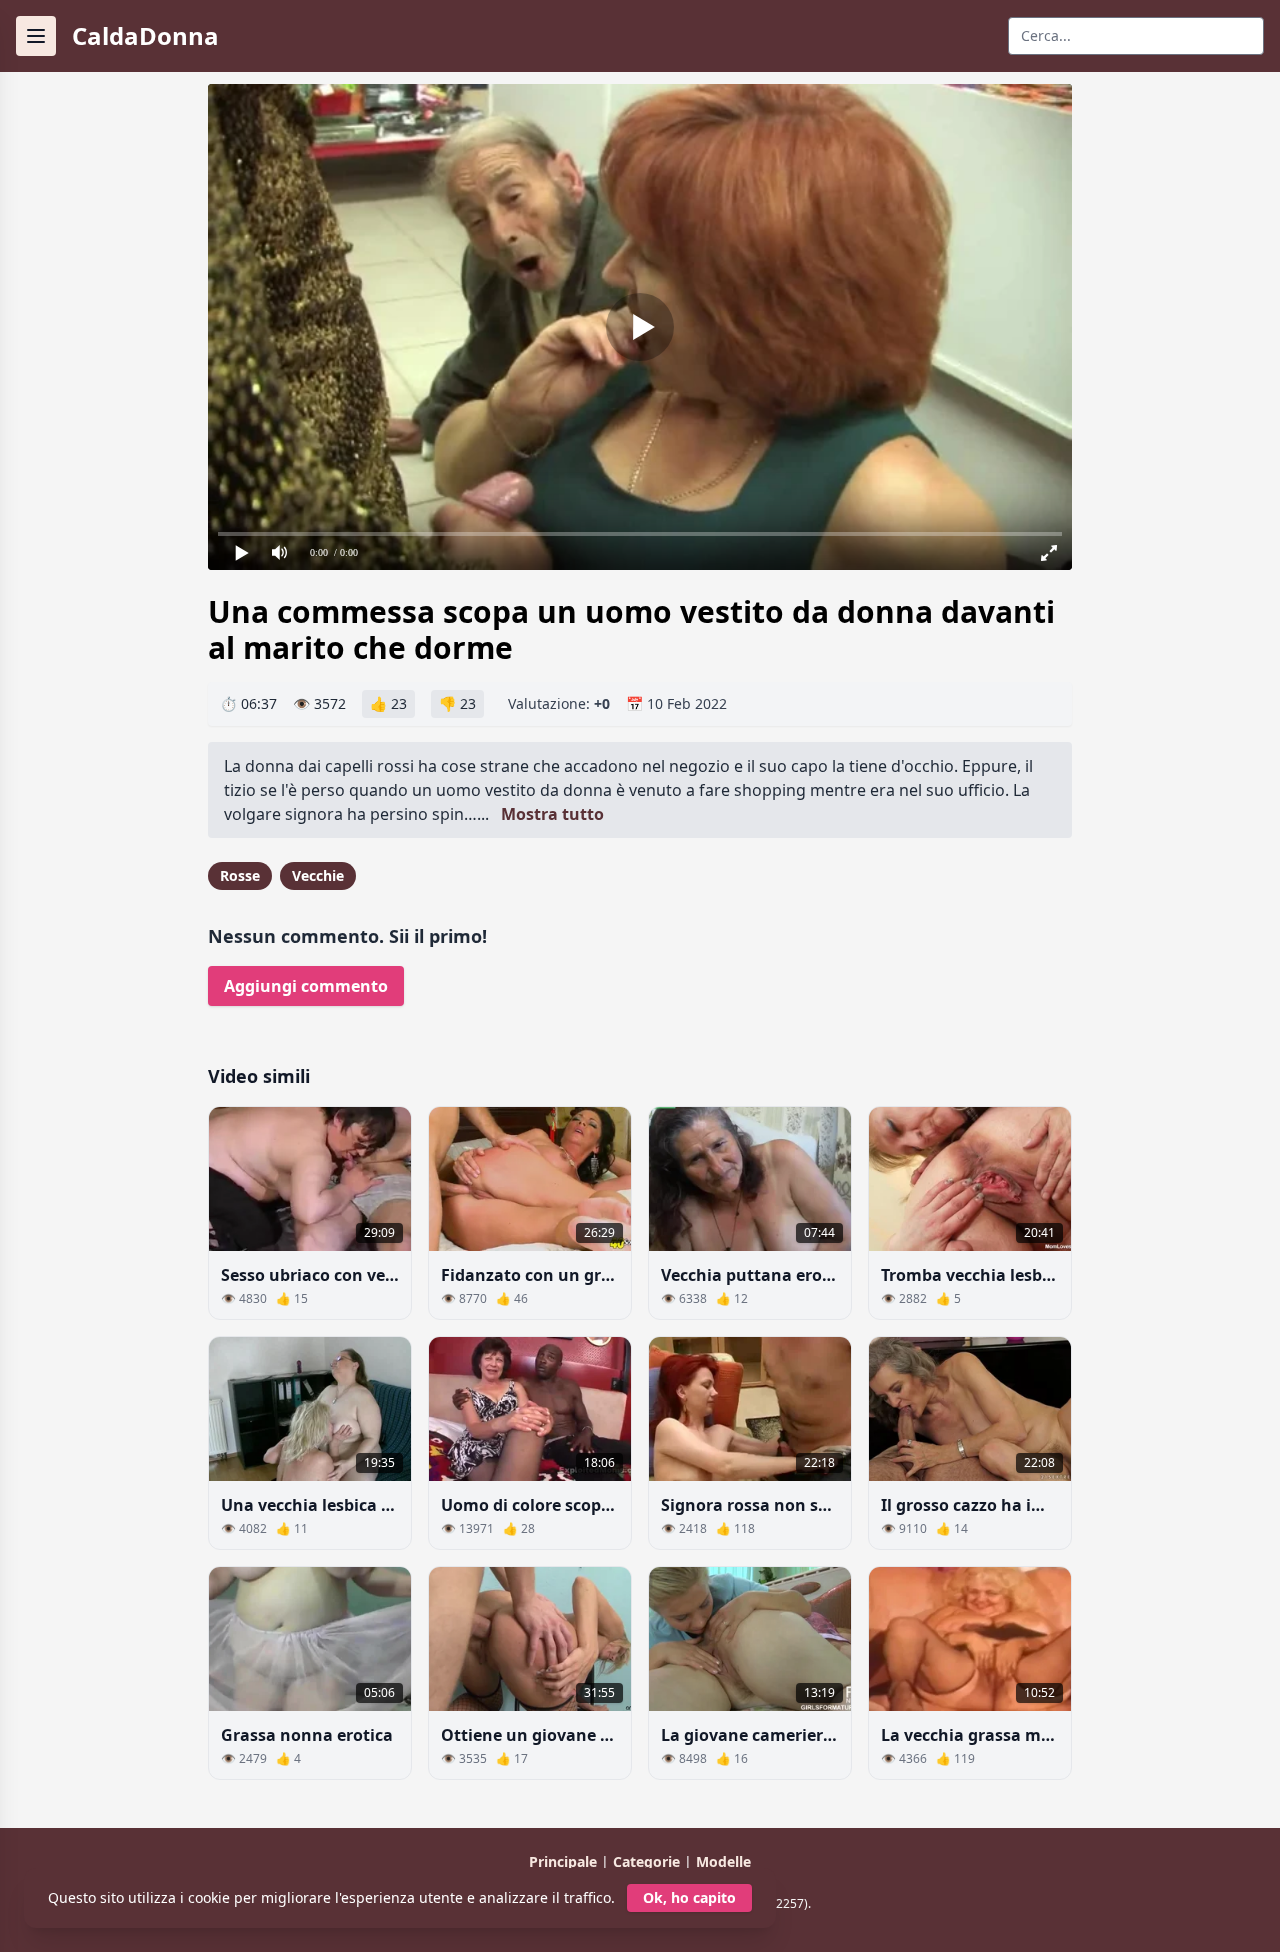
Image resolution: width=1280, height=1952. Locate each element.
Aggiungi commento (306, 986)
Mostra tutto (552, 814)
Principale (565, 1861)
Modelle (723, 1861)
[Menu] (36, 36)
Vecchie (318, 875)
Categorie (648, 1861)
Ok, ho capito (689, 1897)
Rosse (240, 875)
